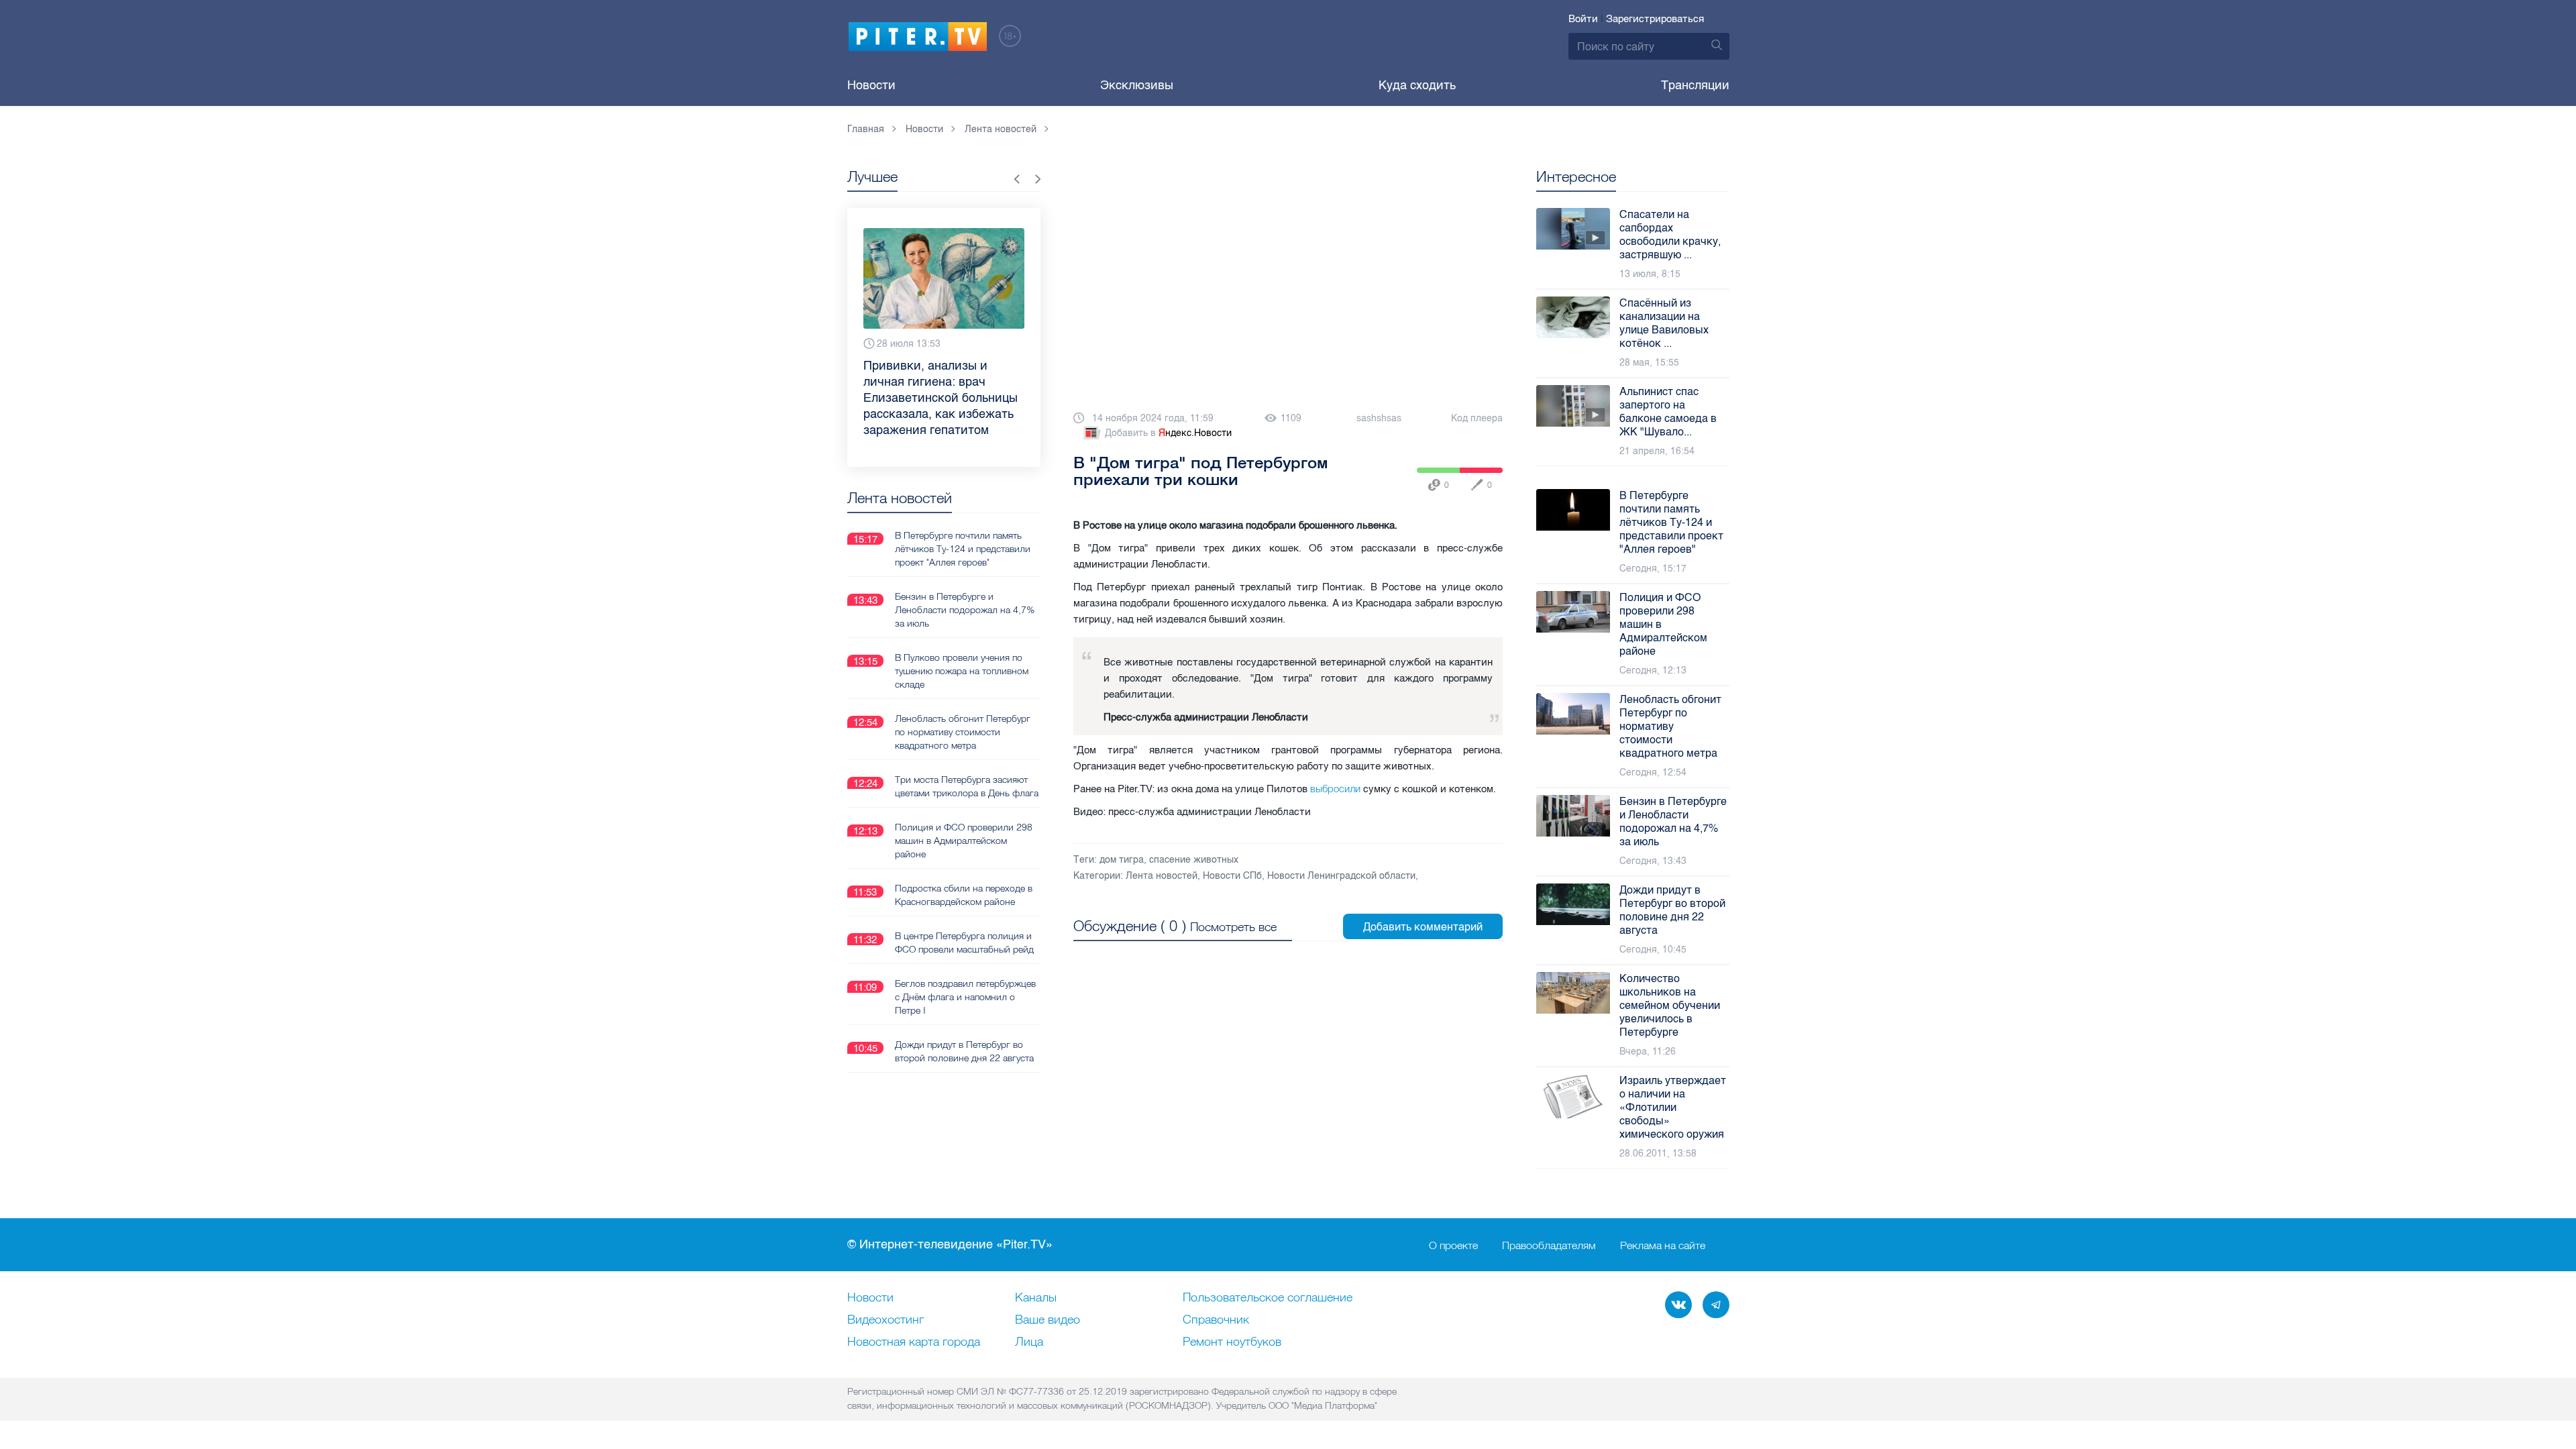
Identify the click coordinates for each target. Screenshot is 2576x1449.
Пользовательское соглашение (1268, 1298)
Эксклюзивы (1137, 85)
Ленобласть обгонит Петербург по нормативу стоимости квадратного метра (963, 732)
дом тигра (1122, 860)
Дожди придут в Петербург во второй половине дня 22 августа (964, 1051)
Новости (871, 85)
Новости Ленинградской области (1341, 876)
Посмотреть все (1233, 927)
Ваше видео (1048, 1320)
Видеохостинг (885, 1320)
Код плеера (1477, 418)
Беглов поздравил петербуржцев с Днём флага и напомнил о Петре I (965, 997)
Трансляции (1695, 85)
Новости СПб (1232, 876)
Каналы (1036, 1298)
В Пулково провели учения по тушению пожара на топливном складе (962, 671)
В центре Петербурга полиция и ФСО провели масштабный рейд (964, 943)
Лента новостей (1162, 876)
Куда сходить (1417, 85)
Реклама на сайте (1663, 1245)
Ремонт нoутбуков (1232, 1342)
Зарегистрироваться (1655, 19)
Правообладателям (1549, 1245)
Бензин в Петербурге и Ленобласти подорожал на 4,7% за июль (965, 610)
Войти (1583, 19)
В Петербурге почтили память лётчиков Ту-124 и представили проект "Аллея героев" (963, 549)
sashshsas (1379, 418)
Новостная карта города (914, 1342)
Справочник (1216, 1320)
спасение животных (1194, 860)
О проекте (1453, 1245)
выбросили (1335, 789)
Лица (1029, 1342)
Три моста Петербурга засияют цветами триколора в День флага (967, 786)
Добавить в (1168, 433)
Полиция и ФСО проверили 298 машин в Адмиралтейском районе (964, 841)
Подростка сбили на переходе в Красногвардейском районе (964, 895)
